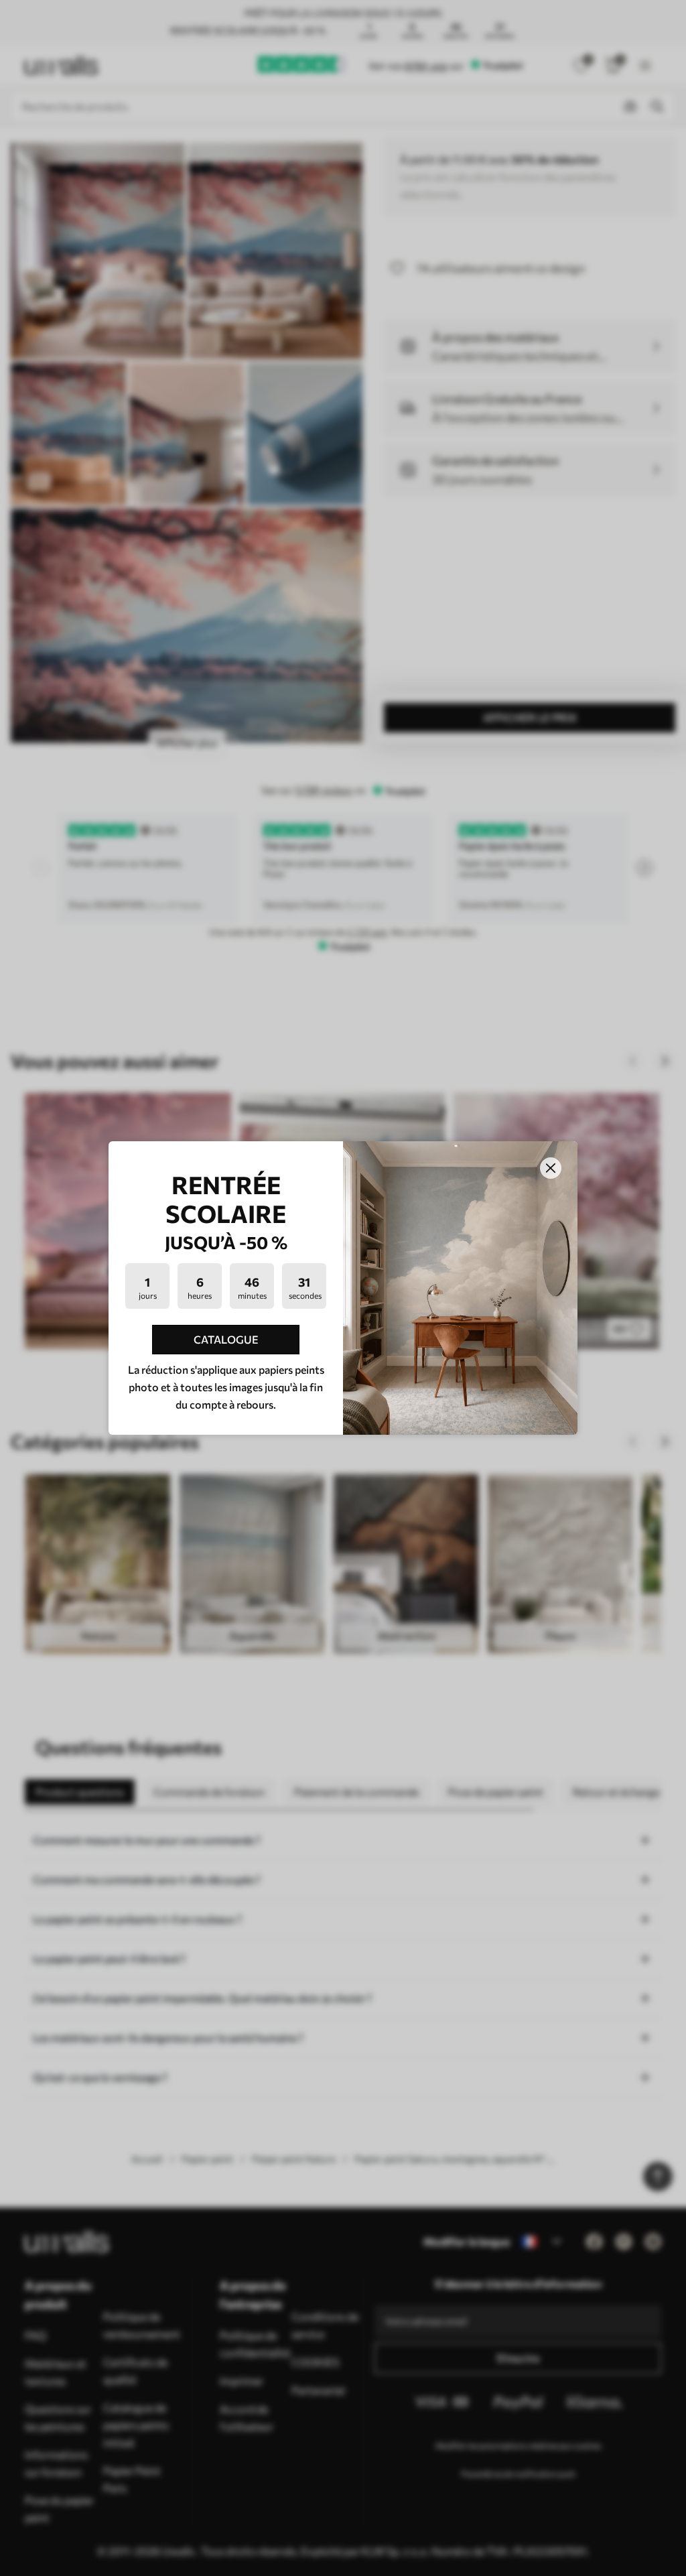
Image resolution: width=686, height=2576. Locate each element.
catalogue (226, 1339)
